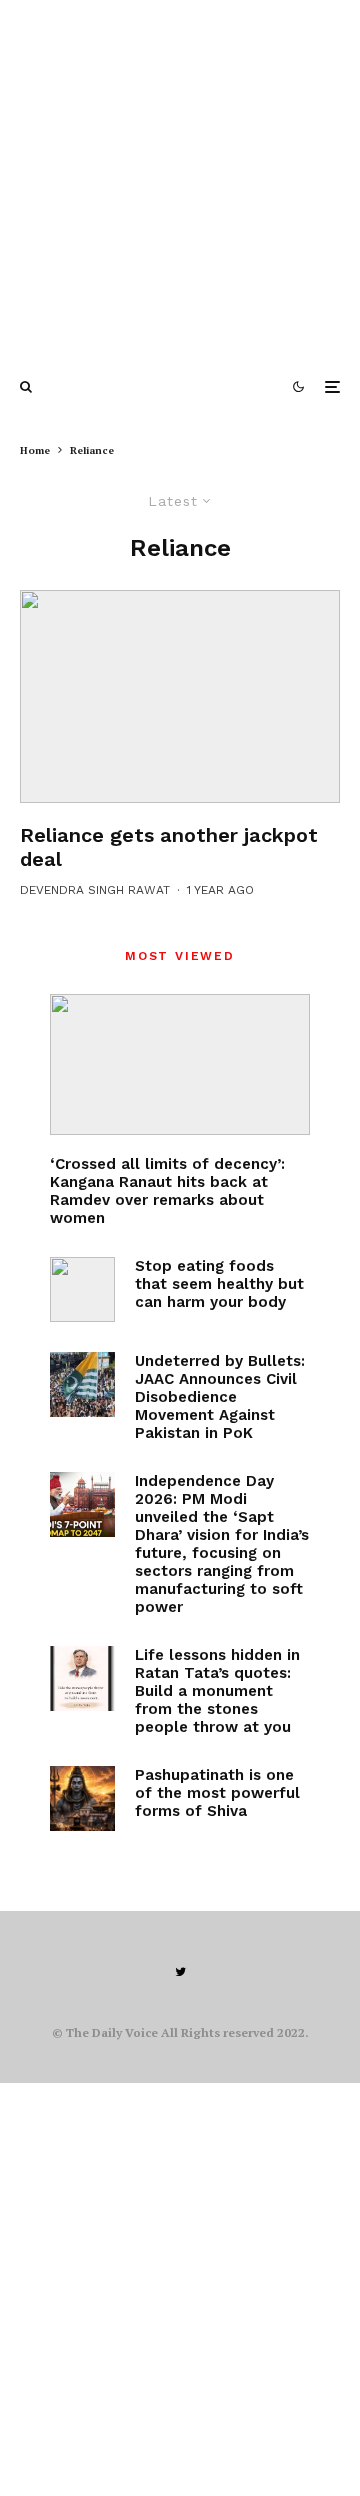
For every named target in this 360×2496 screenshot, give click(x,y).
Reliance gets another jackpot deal (169, 847)
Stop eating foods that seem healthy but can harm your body (219, 1284)
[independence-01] (82, 1504)
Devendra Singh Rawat (95, 890)
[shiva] (82, 1798)
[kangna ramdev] (180, 1065)
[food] (82, 1289)
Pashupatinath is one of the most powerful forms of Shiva (217, 1793)
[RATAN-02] (82, 1678)
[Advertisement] (180, 180)
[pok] (82, 1384)
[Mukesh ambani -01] (180, 697)
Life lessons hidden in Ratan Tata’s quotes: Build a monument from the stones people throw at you (217, 1691)
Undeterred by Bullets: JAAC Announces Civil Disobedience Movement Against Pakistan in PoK (220, 1397)
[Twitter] (180, 1972)
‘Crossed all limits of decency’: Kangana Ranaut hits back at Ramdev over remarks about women (167, 1191)
